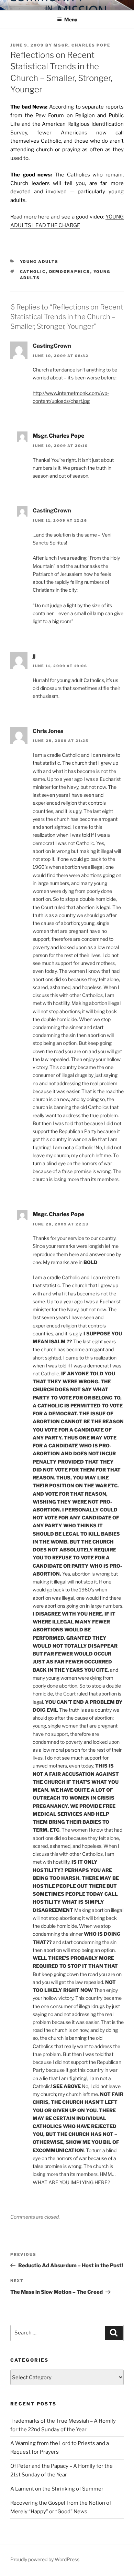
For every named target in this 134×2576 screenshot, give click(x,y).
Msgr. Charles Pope (82, 45)
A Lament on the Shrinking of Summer (57, 2489)
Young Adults (39, 262)
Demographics (70, 272)
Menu (71, 19)
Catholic (33, 272)
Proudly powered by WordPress (45, 2559)
